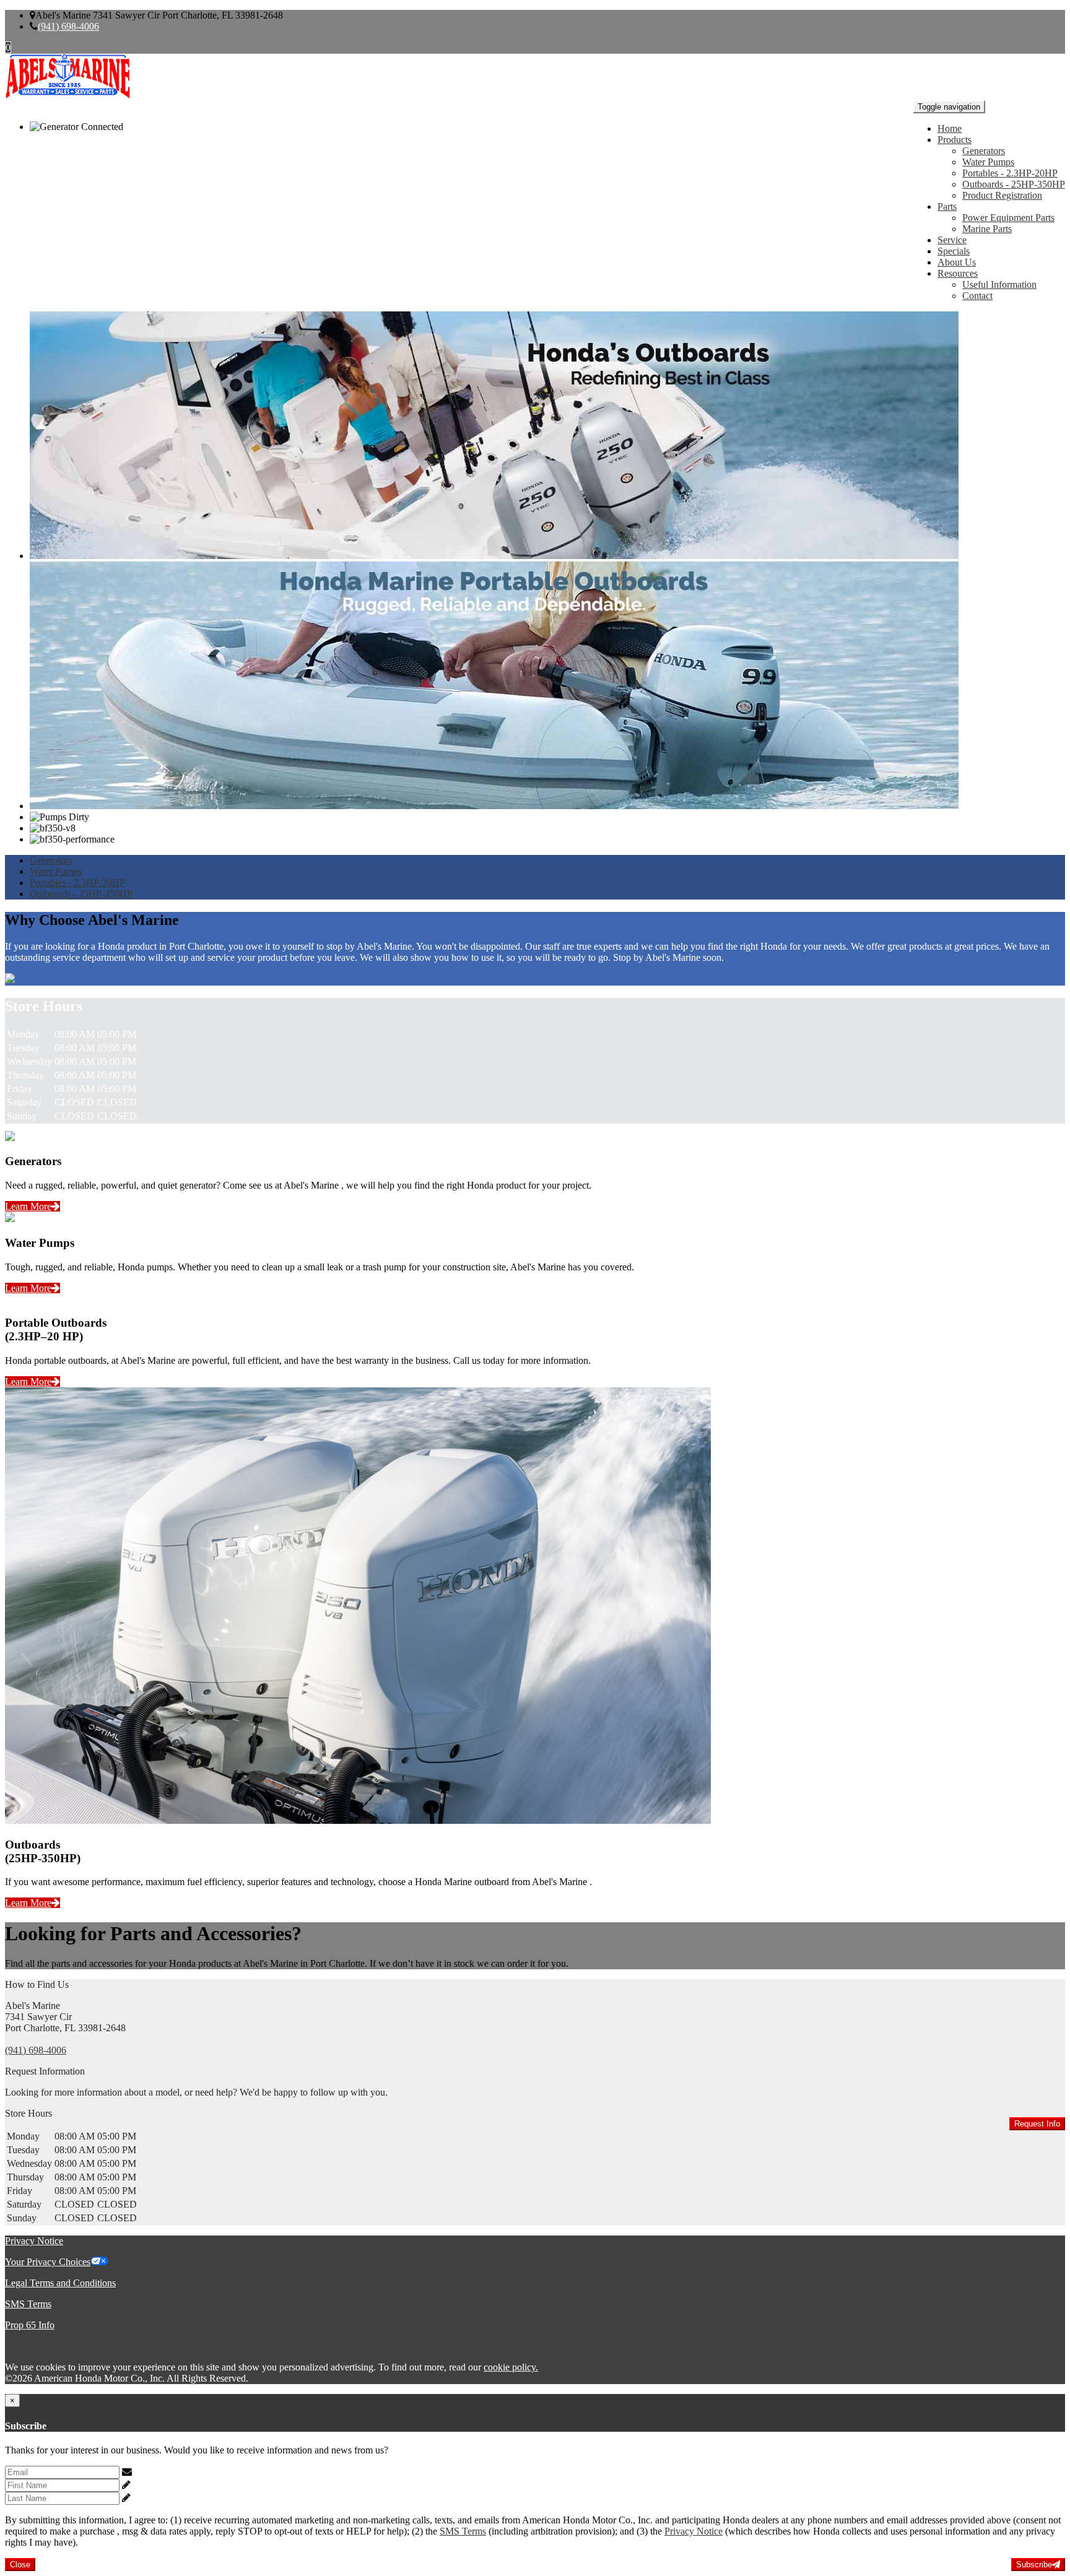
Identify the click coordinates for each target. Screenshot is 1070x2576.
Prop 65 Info (30, 2325)
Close (20, 2565)
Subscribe (1034, 2565)
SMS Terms (28, 2304)
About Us (957, 262)
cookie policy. (511, 2367)
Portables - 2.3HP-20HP (1010, 173)
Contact (977, 296)
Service (952, 240)
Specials (954, 251)
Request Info (1037, 2124)
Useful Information (999, 284)
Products (955, 140)
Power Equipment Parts (1008, 218)
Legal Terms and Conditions (60, 2283)
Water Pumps (988, 162)
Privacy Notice (34, 2241)
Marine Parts (987, 229)
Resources (958, 273)
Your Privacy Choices (48, 2262)
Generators (984, 151)
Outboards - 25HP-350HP (1014, 184)
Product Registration (1002, 195)
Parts (947, 206)
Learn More (28, 1206)
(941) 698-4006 (68, 26)
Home (950, 128)
